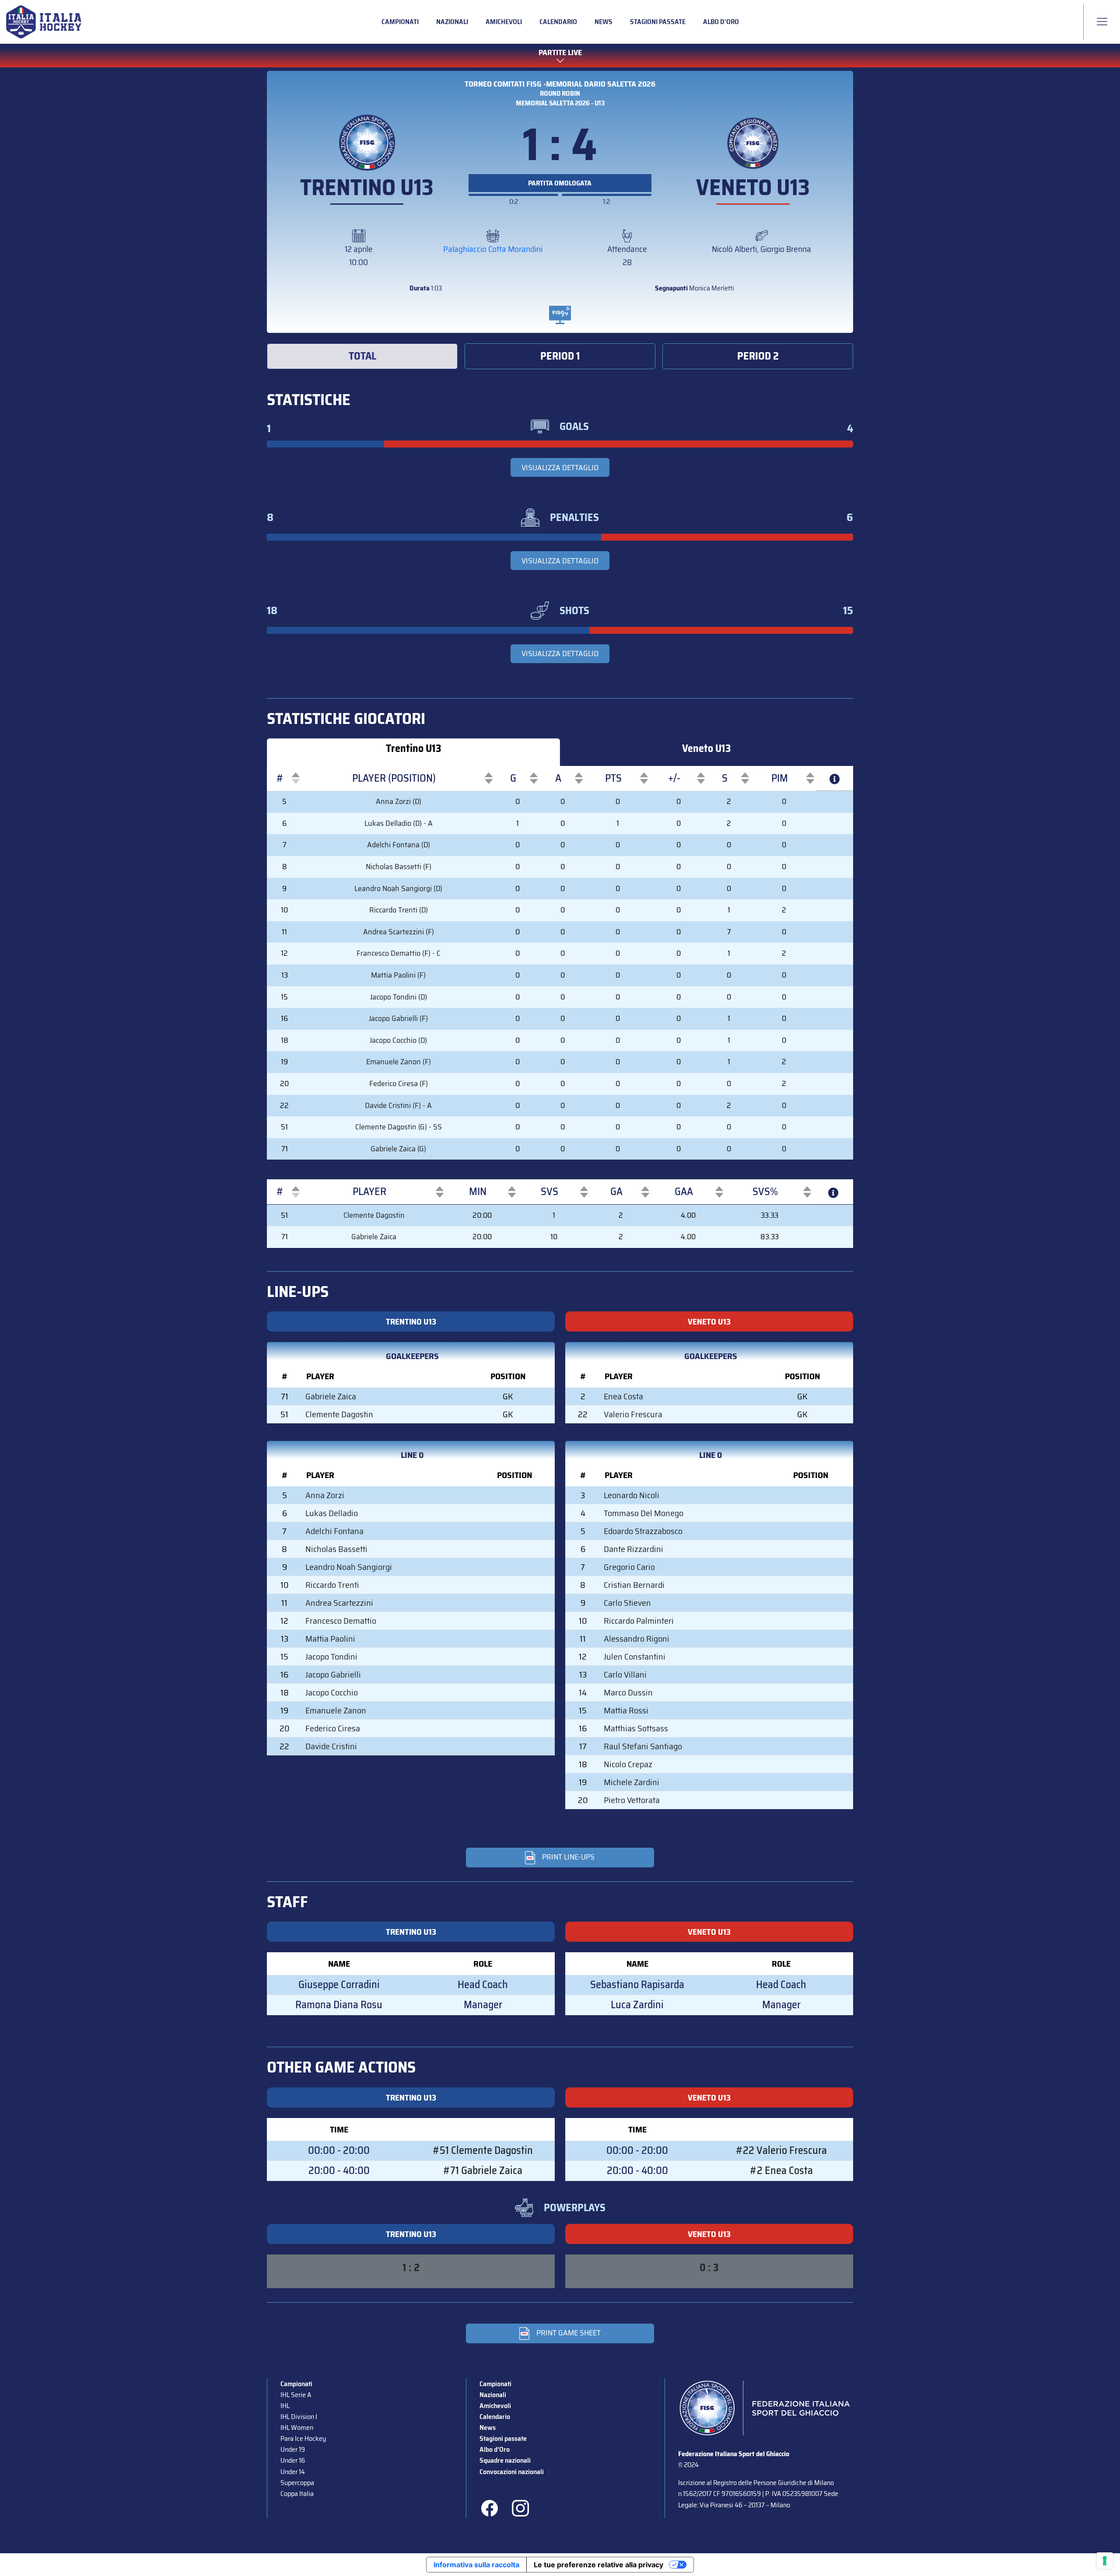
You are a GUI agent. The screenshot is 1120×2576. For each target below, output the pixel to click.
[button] (280, 778)
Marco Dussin (628, 1692)
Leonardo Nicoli (632, 1495)
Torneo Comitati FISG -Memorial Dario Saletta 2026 (560, 84)
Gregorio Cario (629, 1567)
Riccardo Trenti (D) (399, 910)
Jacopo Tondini (331, 1657)
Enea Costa (623, 1396)
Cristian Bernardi (634, 1585)
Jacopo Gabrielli (333, 1674)
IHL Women (297, 2427)
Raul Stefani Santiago (643, 1746)
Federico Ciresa (333, 1728)
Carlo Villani (625, 1674)
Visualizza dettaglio (560, 468)
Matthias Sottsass (636, 1728)
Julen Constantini (635, 1657)
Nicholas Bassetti (336, 1549)
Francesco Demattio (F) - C (399, 953)
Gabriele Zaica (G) (398, 1149)
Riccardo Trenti (332, 1585)
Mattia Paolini (330, 1639)
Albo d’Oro (721, 22)
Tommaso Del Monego (644, 1513)
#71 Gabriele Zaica (483, 2171)
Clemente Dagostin (374, 1215)
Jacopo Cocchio (332, 1692)
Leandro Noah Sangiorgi (349, 1567)
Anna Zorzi (325, 1495)
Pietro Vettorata (632, 1800)
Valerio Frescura (633, 1414)
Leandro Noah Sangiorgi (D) (398, 888)
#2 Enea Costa (781, 2171)
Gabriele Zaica (374, 1237)
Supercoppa (297, 2483)
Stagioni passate (658, 22)
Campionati (400, 22)
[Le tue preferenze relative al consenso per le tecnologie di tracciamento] (1105, 2561)
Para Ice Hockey (303, 2438)
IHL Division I (299, 2417)
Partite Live (560, 53)
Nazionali (452, 22)
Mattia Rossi (626, 1710)
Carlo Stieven (627, 1603)
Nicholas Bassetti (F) (399, 867)
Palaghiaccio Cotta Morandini (493, 249)
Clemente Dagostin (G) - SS (399, 1127)
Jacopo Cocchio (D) (398, 1040)
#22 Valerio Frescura (781, 2150)
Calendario (558, 22)
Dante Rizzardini (633, 1549)
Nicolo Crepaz (628, 1764)
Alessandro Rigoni (637, 1639)
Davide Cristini (331, 1746)
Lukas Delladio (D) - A (399, 823)
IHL (285, 2406)
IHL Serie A (296, 2395)
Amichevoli (504, 22)
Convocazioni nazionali (512, 2472)
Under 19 (293, 2449)
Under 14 (293, 2472)
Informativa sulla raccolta (476, 2565)
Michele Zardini (632, 1782)
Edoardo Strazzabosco (643, 1531)
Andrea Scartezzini (339, 1603)
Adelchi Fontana (334, 1531)
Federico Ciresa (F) (399, 1084)
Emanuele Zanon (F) (399, 1062)
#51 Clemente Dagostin (483, 2150)
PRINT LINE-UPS (568, 1857)
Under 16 (293, 2460)
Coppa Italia (297, 2494)
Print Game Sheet (569, 2333)
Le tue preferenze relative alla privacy (598, 2565)
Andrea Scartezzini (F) (399, 932)
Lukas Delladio (332, 1513)
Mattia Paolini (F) (398, 975)
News (604, 22)
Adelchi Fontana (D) (399, 845)
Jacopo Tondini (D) (399, 997)
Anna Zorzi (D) (399, 801)
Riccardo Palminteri (639, 1621)
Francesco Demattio (341, 1621)
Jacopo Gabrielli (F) (398, 1018)
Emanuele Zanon (336, 1710)
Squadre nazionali (505, 2460)
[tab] (362, 356)
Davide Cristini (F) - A (398, 1105)
